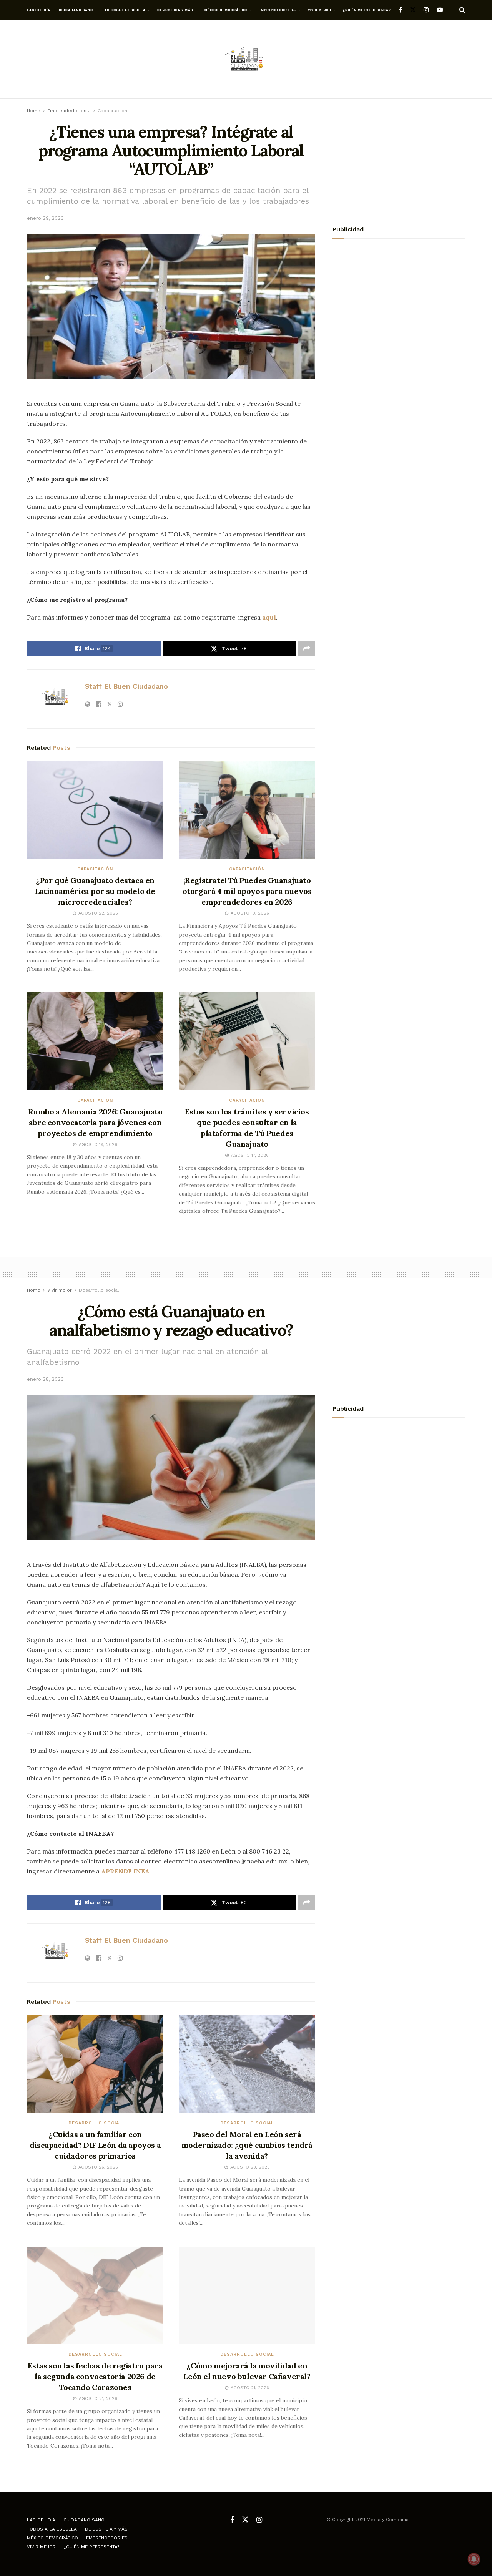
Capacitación (112, 111)
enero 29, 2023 (45, 218)
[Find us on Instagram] (426, 10)
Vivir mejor (320, 10)
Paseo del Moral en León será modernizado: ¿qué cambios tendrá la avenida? (247, 2145)
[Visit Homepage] (246, 59)
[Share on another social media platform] (307, 649)
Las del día (39, 10)
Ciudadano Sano (76, 10)
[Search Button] (462, 10)
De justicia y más (175, 10)
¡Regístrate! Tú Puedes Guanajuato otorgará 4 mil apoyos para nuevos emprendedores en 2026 (247, 891)
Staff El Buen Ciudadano (126, 686)
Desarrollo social (99, 1290)
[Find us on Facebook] (400, 10)
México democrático (226, 10)
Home (34, 111)
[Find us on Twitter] (413, 10)
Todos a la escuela (125, 10)
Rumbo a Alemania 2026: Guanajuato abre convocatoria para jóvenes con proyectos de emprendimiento (95, 1122)
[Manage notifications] (474, 2559)
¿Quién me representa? (367, 10)
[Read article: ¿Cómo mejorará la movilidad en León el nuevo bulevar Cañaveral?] (247, 2295)
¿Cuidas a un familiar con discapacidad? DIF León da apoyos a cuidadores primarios (95, 2145)
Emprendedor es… (278, 10)
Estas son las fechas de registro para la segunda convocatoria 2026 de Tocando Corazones (95, 2376)
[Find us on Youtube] (440, 10)
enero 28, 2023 (45, 1379)
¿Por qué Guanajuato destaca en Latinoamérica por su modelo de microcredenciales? (95, 891)
